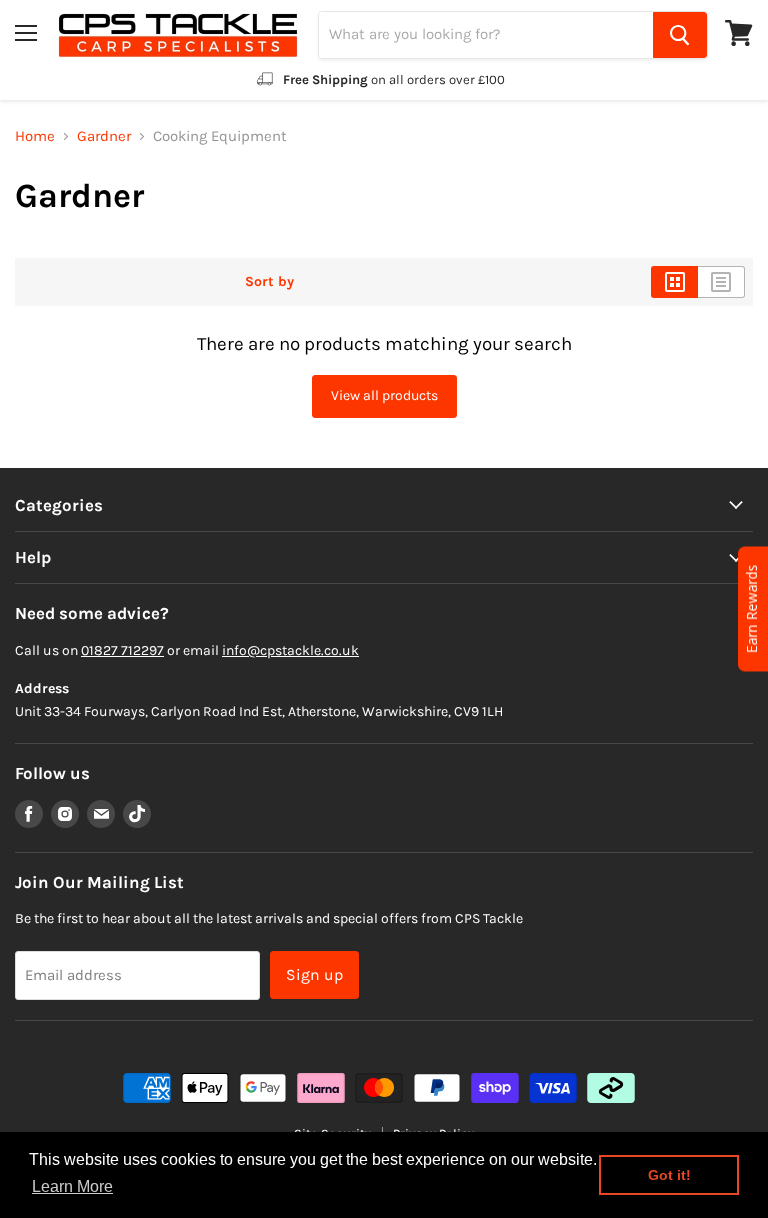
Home (35, 136)
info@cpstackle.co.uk (290, 650)
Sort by (269, 282)
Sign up (314, 974)
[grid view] (674, 282)
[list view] (721, 282)
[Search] (680, 35)
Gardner (104, 136)
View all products (384, 395)
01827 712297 (122, 650)
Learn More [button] (72, 1186)
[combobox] (486, 35)
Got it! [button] (669, 1175)
